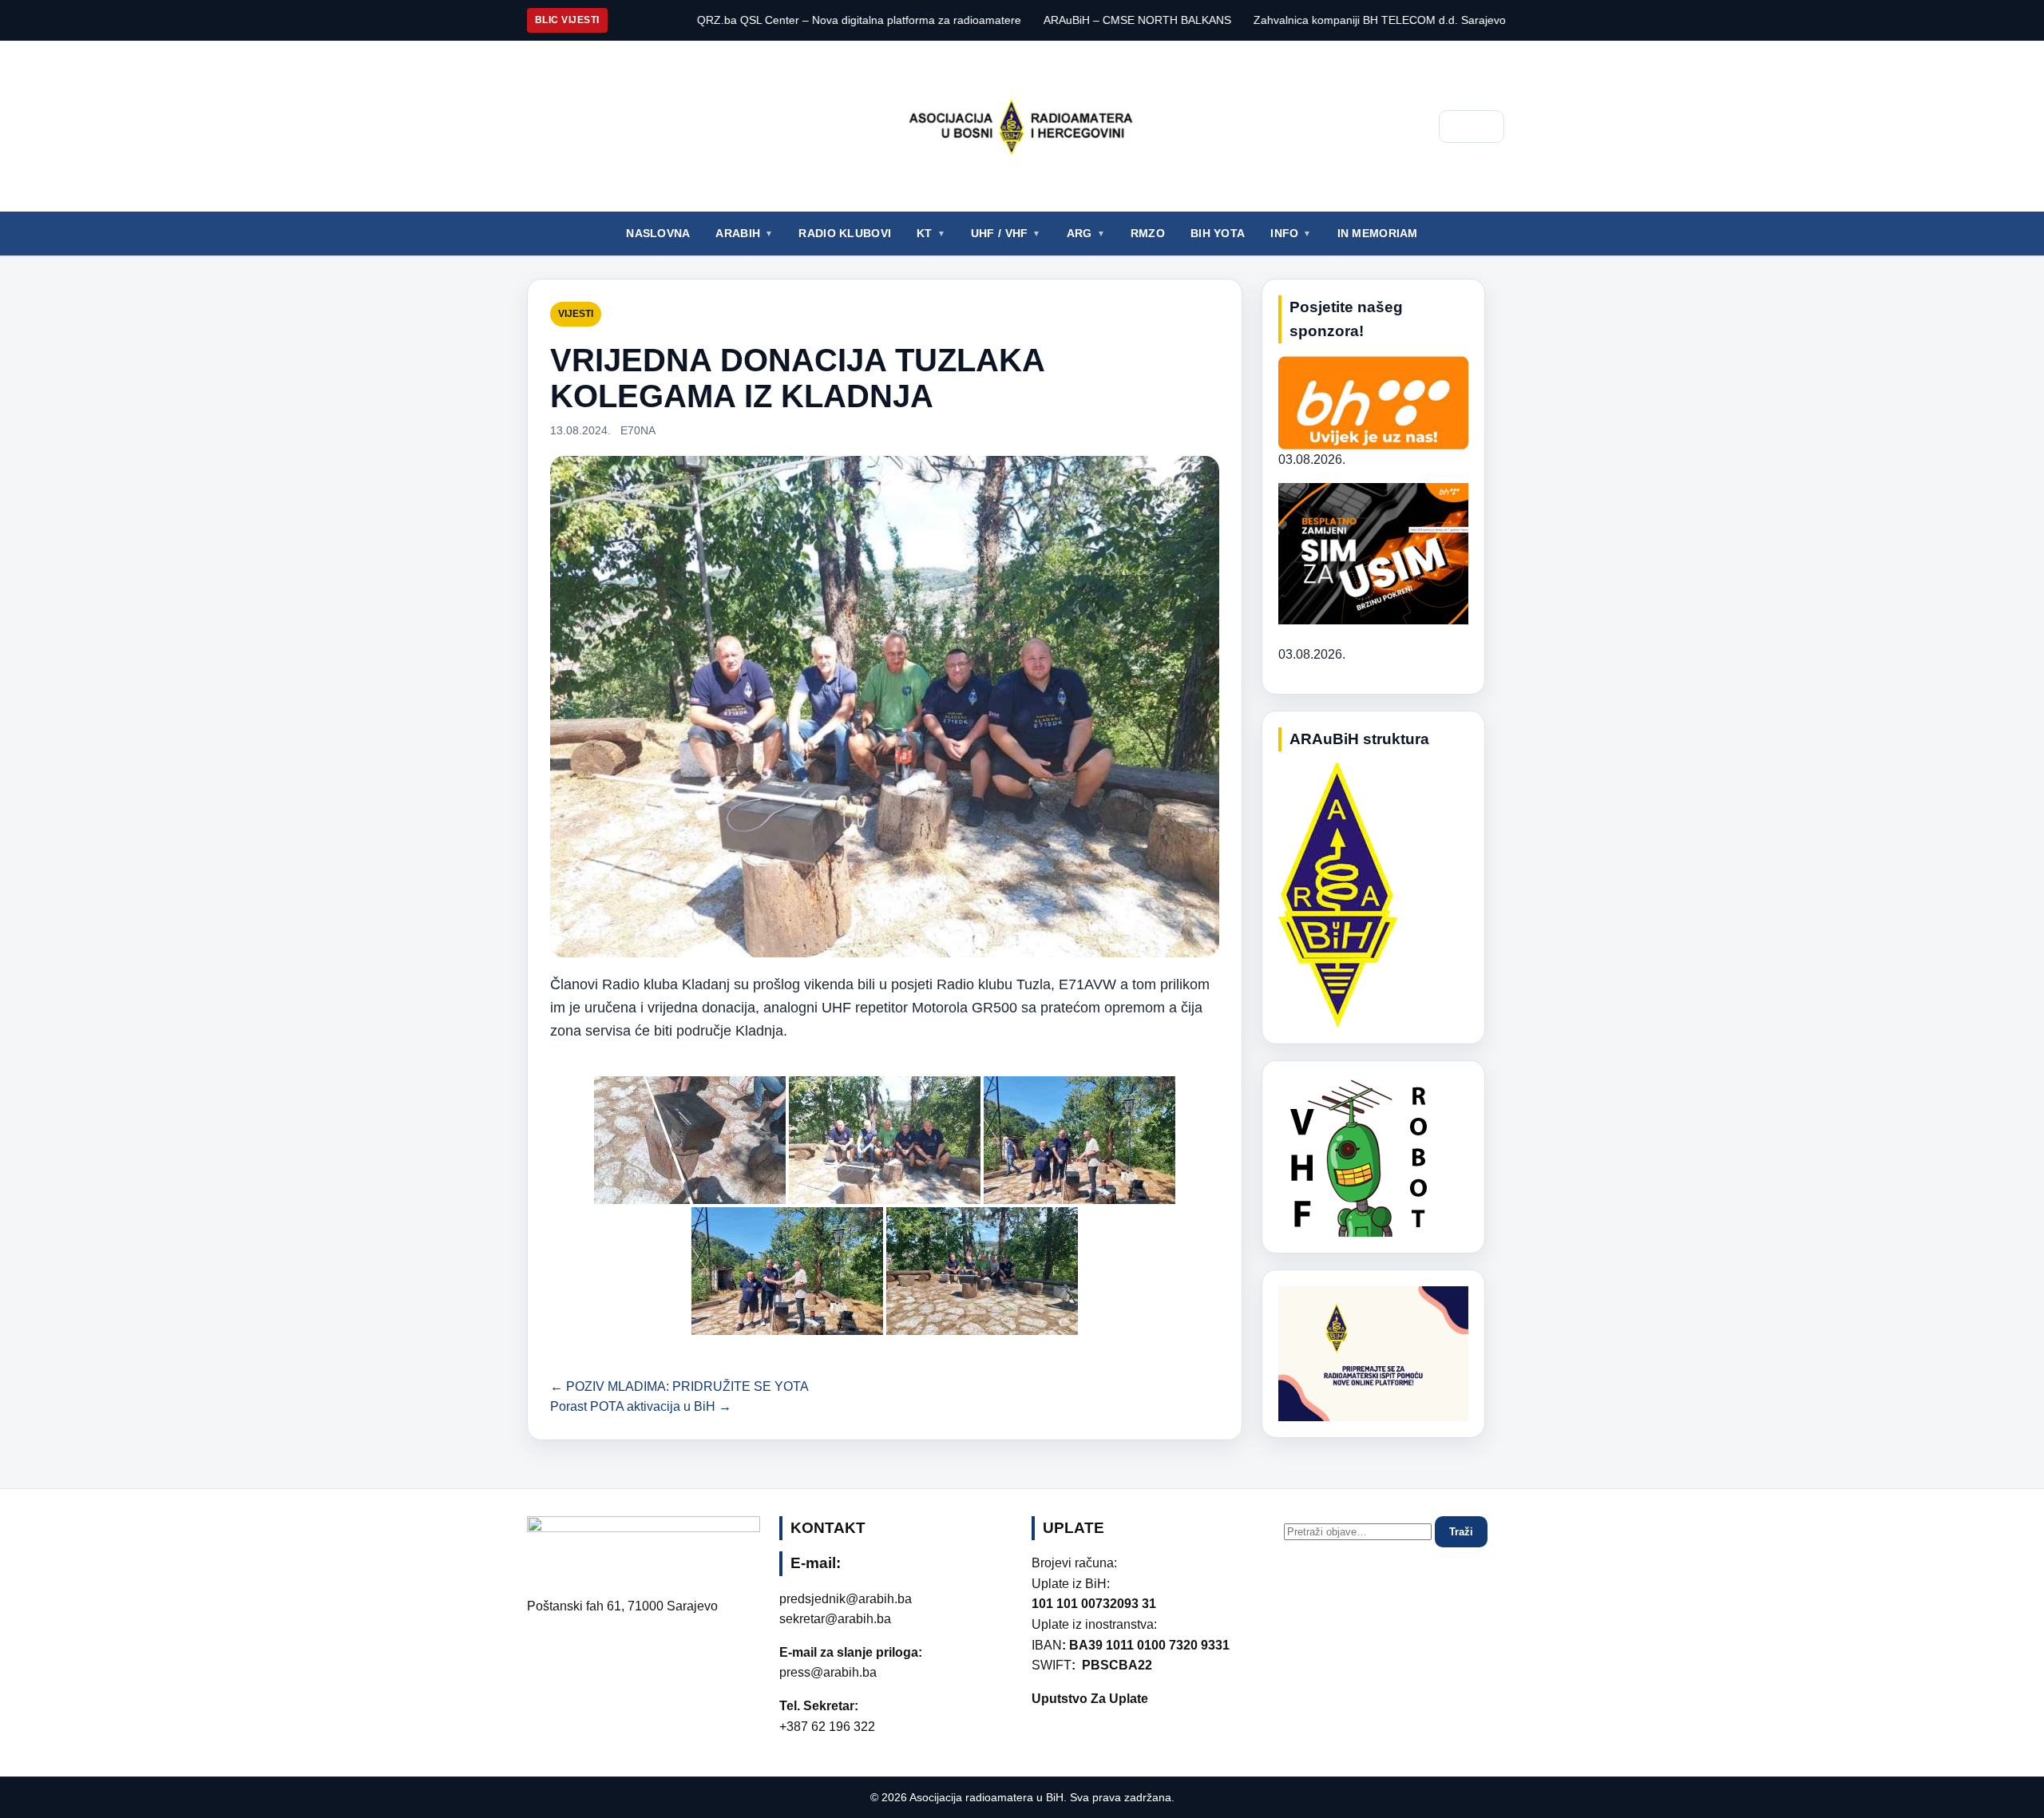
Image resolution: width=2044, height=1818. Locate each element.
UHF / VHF (1000, 233)
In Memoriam (1378, 233)
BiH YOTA (1218, 233)
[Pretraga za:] (1359, 1531)
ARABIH (738, 233)
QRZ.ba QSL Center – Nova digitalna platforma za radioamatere (741, 20)
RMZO (1148, 233)
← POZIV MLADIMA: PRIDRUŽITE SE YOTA (679, 1386)
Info (1284, 233)
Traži (1461, 1532)
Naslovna (658, 233)
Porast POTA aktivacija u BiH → (641, 1406)
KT (925, 233)
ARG (1079, 233)
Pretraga (1472, 127)
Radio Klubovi (845, 233)
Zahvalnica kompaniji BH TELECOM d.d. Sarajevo (1262, 20)
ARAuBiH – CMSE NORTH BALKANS (1019, 20)
